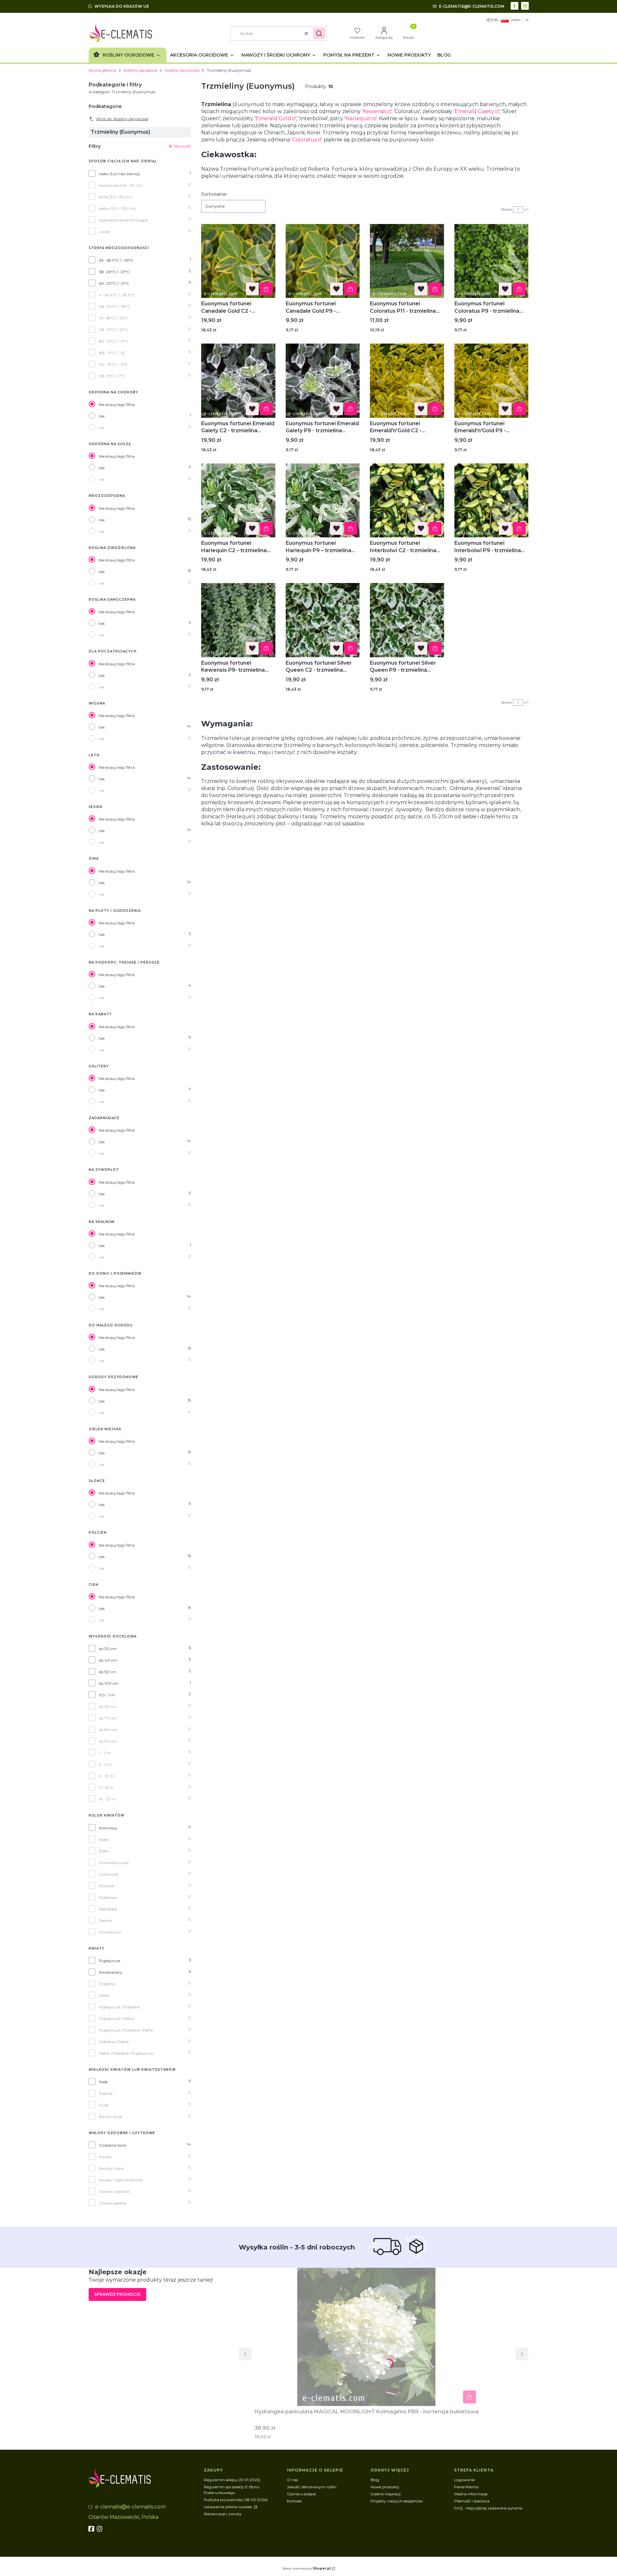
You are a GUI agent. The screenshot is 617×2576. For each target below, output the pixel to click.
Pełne (104, 1995)
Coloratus (304, 140)
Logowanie (464, 2480)
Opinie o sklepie (301, 2494)
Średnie (106, 2093)
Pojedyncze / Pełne (116, 2019)
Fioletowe (108, 1897)
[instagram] (100, 2529)
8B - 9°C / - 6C (112, 353)
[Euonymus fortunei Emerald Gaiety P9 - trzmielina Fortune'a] (323, 381)
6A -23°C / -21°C (114, 283)
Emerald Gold (273, 118)
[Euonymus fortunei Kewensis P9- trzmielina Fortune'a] (238, 620)
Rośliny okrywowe (182, 70)
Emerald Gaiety (474, 111)
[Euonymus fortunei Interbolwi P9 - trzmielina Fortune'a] (492, 501)
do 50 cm (108, 1672)
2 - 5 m (105, 1764)
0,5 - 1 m (107, 1695)
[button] (319, 33)
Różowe (106, 1886)
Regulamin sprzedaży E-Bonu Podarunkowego (232, 2490)
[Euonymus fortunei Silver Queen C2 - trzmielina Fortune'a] (323, 620)
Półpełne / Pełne (114, 2042)
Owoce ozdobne (114, 2191)
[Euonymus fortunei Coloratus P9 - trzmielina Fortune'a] (492, 261)
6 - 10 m (107, 1776)
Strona (506, 209)
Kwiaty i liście (111, 2168)
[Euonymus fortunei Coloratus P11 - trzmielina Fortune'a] (407, 261)
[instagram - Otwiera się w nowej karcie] (526, 5)
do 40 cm (108, 1660)
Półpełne (107, 1984)
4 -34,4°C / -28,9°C (117, 295)
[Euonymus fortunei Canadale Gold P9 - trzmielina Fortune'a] (323, 261)
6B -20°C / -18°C (115, 306)
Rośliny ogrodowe (140, 70)
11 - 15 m (106, 1787)
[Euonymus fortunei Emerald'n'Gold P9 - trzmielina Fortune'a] (492, 381)
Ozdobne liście (112, 2145)
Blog (375, 2480)
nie (101, 428)
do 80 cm (108, 1730)
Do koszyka (266, 289)
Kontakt (295, 2501)
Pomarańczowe (114, 1863)
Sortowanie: (214, 194)
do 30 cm (108, 1649)
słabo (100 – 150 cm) (118, 208)
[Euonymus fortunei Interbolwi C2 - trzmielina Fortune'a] (407, 501)
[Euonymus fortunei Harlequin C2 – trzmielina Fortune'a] (238, 501)
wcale (104, 232)
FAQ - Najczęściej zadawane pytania (488, 2508)
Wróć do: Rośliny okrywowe (122, 119)
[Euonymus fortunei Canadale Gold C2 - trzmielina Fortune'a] (238, 261)
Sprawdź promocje (117, 2294)
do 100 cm (109, 1683)
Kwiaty (106, 2157)
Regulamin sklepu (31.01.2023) (232, 2480)
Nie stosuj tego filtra (117, 404)
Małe (103, 2082)
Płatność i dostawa (472, 2501)
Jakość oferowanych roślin (312, 2487)
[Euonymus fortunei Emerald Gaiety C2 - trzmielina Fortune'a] (238, 381)
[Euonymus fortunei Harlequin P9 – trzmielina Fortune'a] (323, 501)
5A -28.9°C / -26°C (116, 260)
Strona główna (102, 70)
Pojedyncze (110, 1961)
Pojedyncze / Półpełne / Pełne (126, 2030)
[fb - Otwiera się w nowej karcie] (92, 2529)
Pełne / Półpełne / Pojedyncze (126, 2053)
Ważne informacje (471, 2494)
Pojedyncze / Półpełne (119, 2007)
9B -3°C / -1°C (112, 376)
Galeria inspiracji (386, 2494)
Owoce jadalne (113, 2203)
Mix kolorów (110, 1932)
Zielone (106, 1921)
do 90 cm (108, 1741)
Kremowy (108, 1828)
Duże (104, 2105)
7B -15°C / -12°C (113, 330)
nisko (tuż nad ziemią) (119, 174)
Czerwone (108, 1874)
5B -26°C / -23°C (114, 272)
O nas (292, 2480)
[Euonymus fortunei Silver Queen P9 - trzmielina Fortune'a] (407, 620)
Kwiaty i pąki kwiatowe (121, 2180)
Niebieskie (108, 1909)
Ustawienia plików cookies (228, 2507)
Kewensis (375, 111)
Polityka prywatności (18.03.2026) (236, 2500)
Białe (103, 1840)
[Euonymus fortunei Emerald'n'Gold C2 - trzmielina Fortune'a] (407, 381)
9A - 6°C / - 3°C (113, 364)
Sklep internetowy (306, 2568)
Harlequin (358, 118)
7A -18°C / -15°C (113, 318)
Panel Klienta (466, 2487)
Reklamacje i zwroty (223, 2514)
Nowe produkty (385, 2487)
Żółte (104, 1851)
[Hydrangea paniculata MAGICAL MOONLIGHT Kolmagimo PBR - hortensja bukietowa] (366, 2337)
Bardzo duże (111, 2117)
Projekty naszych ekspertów (397, 2501)
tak (102, 416)
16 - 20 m (108, 1799)
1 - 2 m (105, 1753)
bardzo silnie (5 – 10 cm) (121, 185)
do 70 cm (108, 1718)
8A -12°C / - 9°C (114, 341)
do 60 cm (108, 1706)
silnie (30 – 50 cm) (116, 197)
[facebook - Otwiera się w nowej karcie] (515, 5)
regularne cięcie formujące (123, 220)
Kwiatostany (111, 1972)
